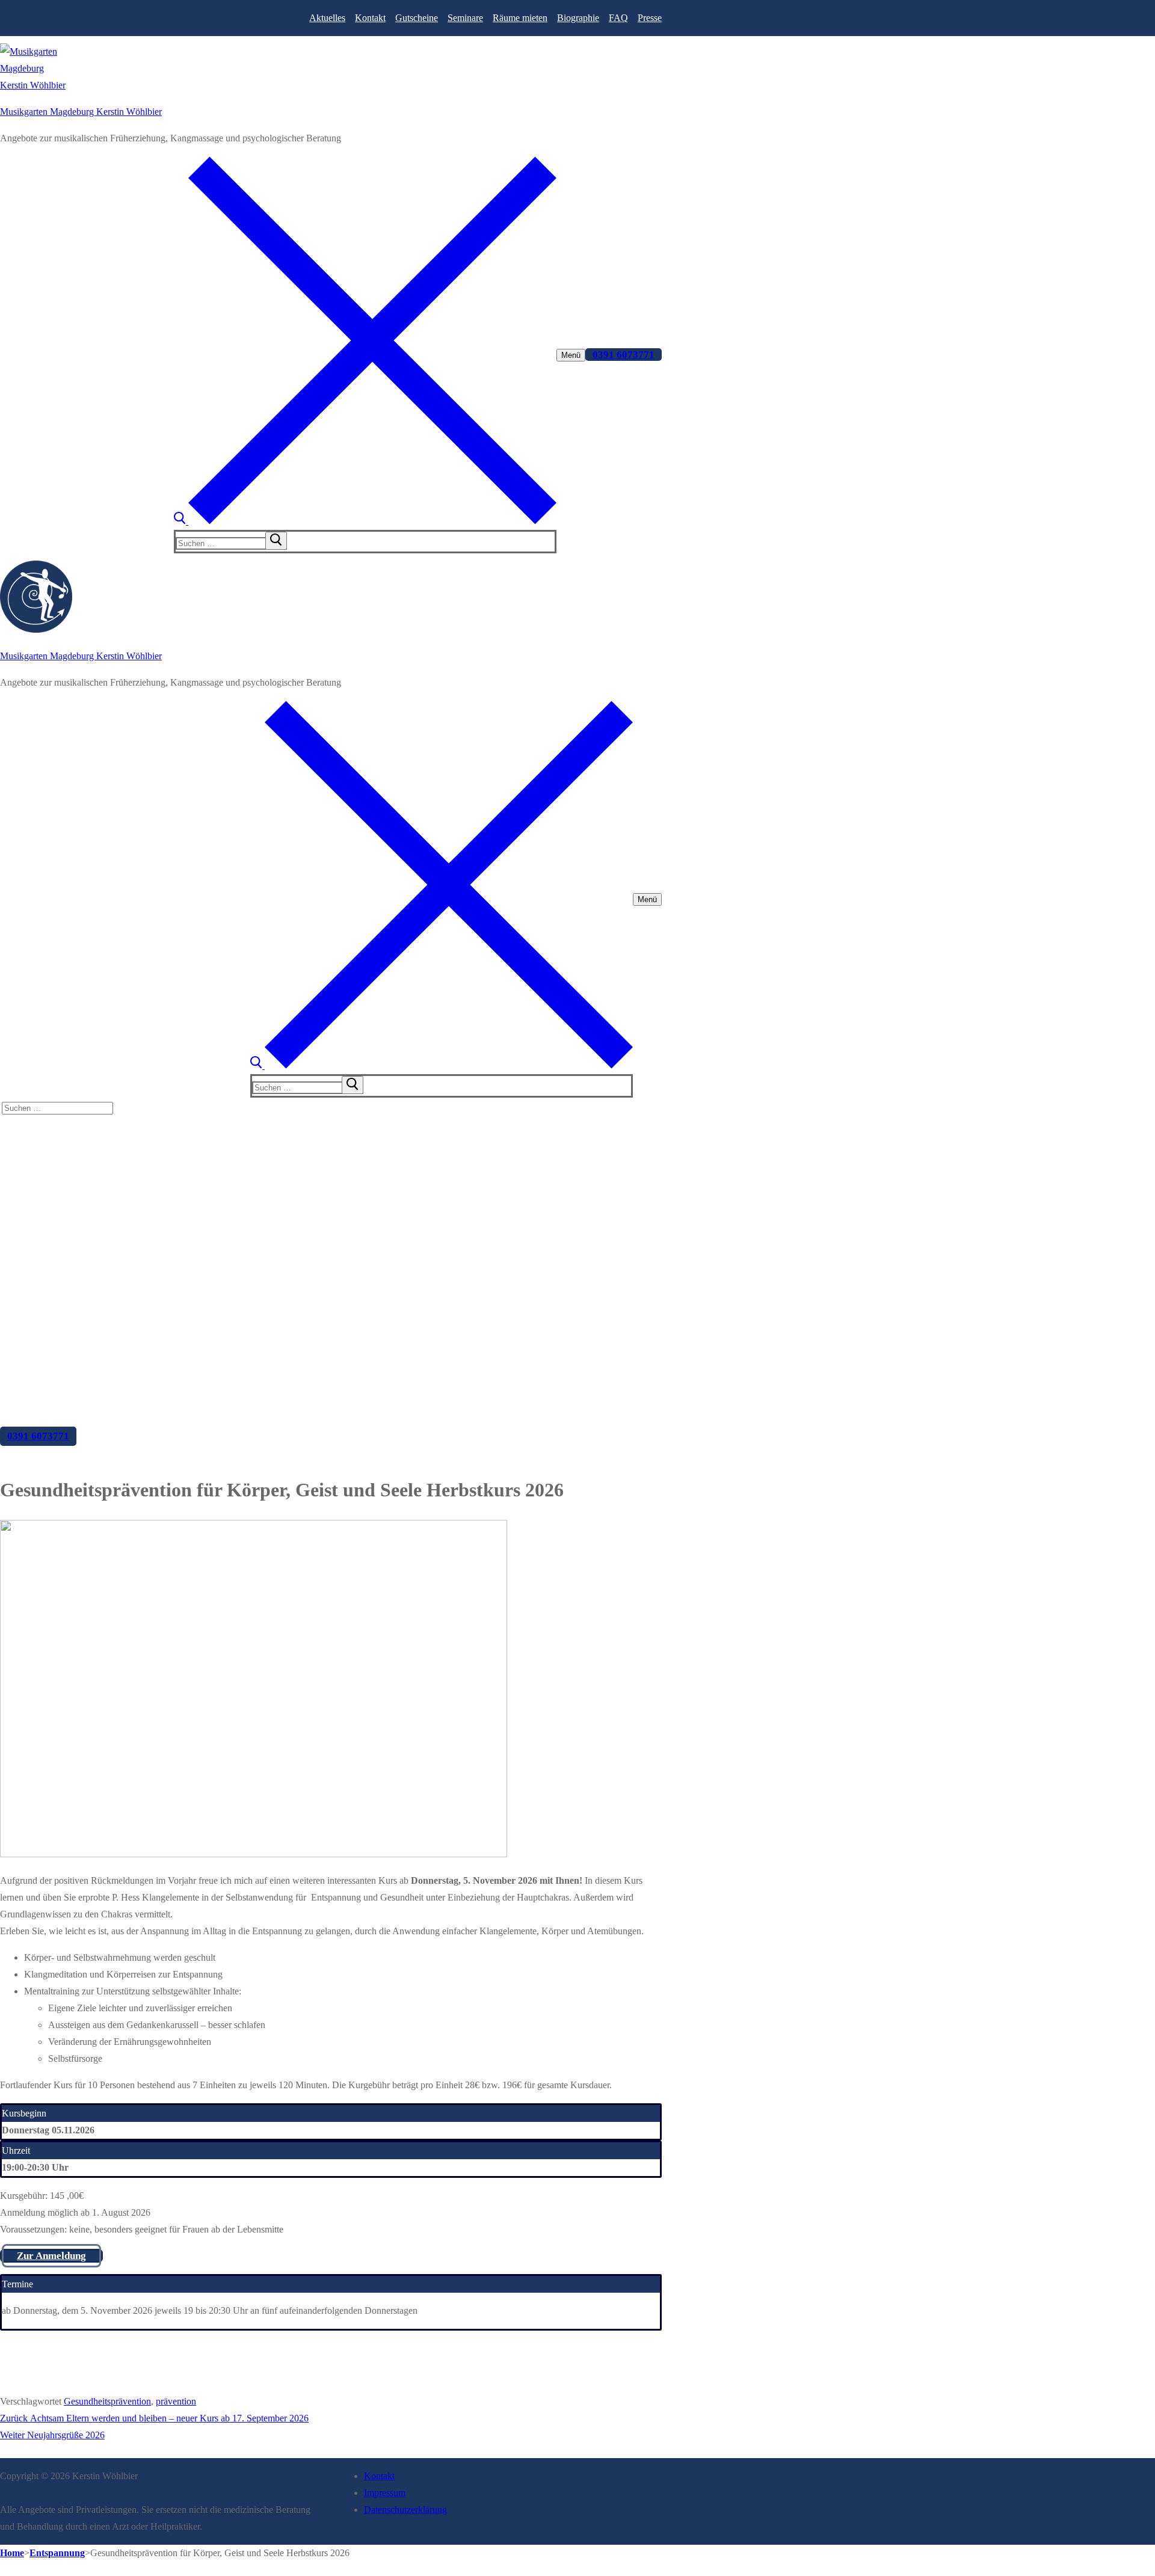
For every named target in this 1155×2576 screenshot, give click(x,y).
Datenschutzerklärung (405, 2510)
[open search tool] (365, 521)
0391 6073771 (624, 355)
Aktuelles (327, 18)
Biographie (578, 18)
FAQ (618, 18)
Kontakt (370, 18)
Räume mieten (520, 18)
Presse (650, 18)
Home (12, 2553)
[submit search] (276, 541)
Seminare (465, 18)
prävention (176, 2401)
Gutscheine (417, 18)
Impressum (385, 2493)
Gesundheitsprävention (107, 2401)
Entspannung (57, 2553)
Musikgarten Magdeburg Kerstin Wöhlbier (81, 112)
